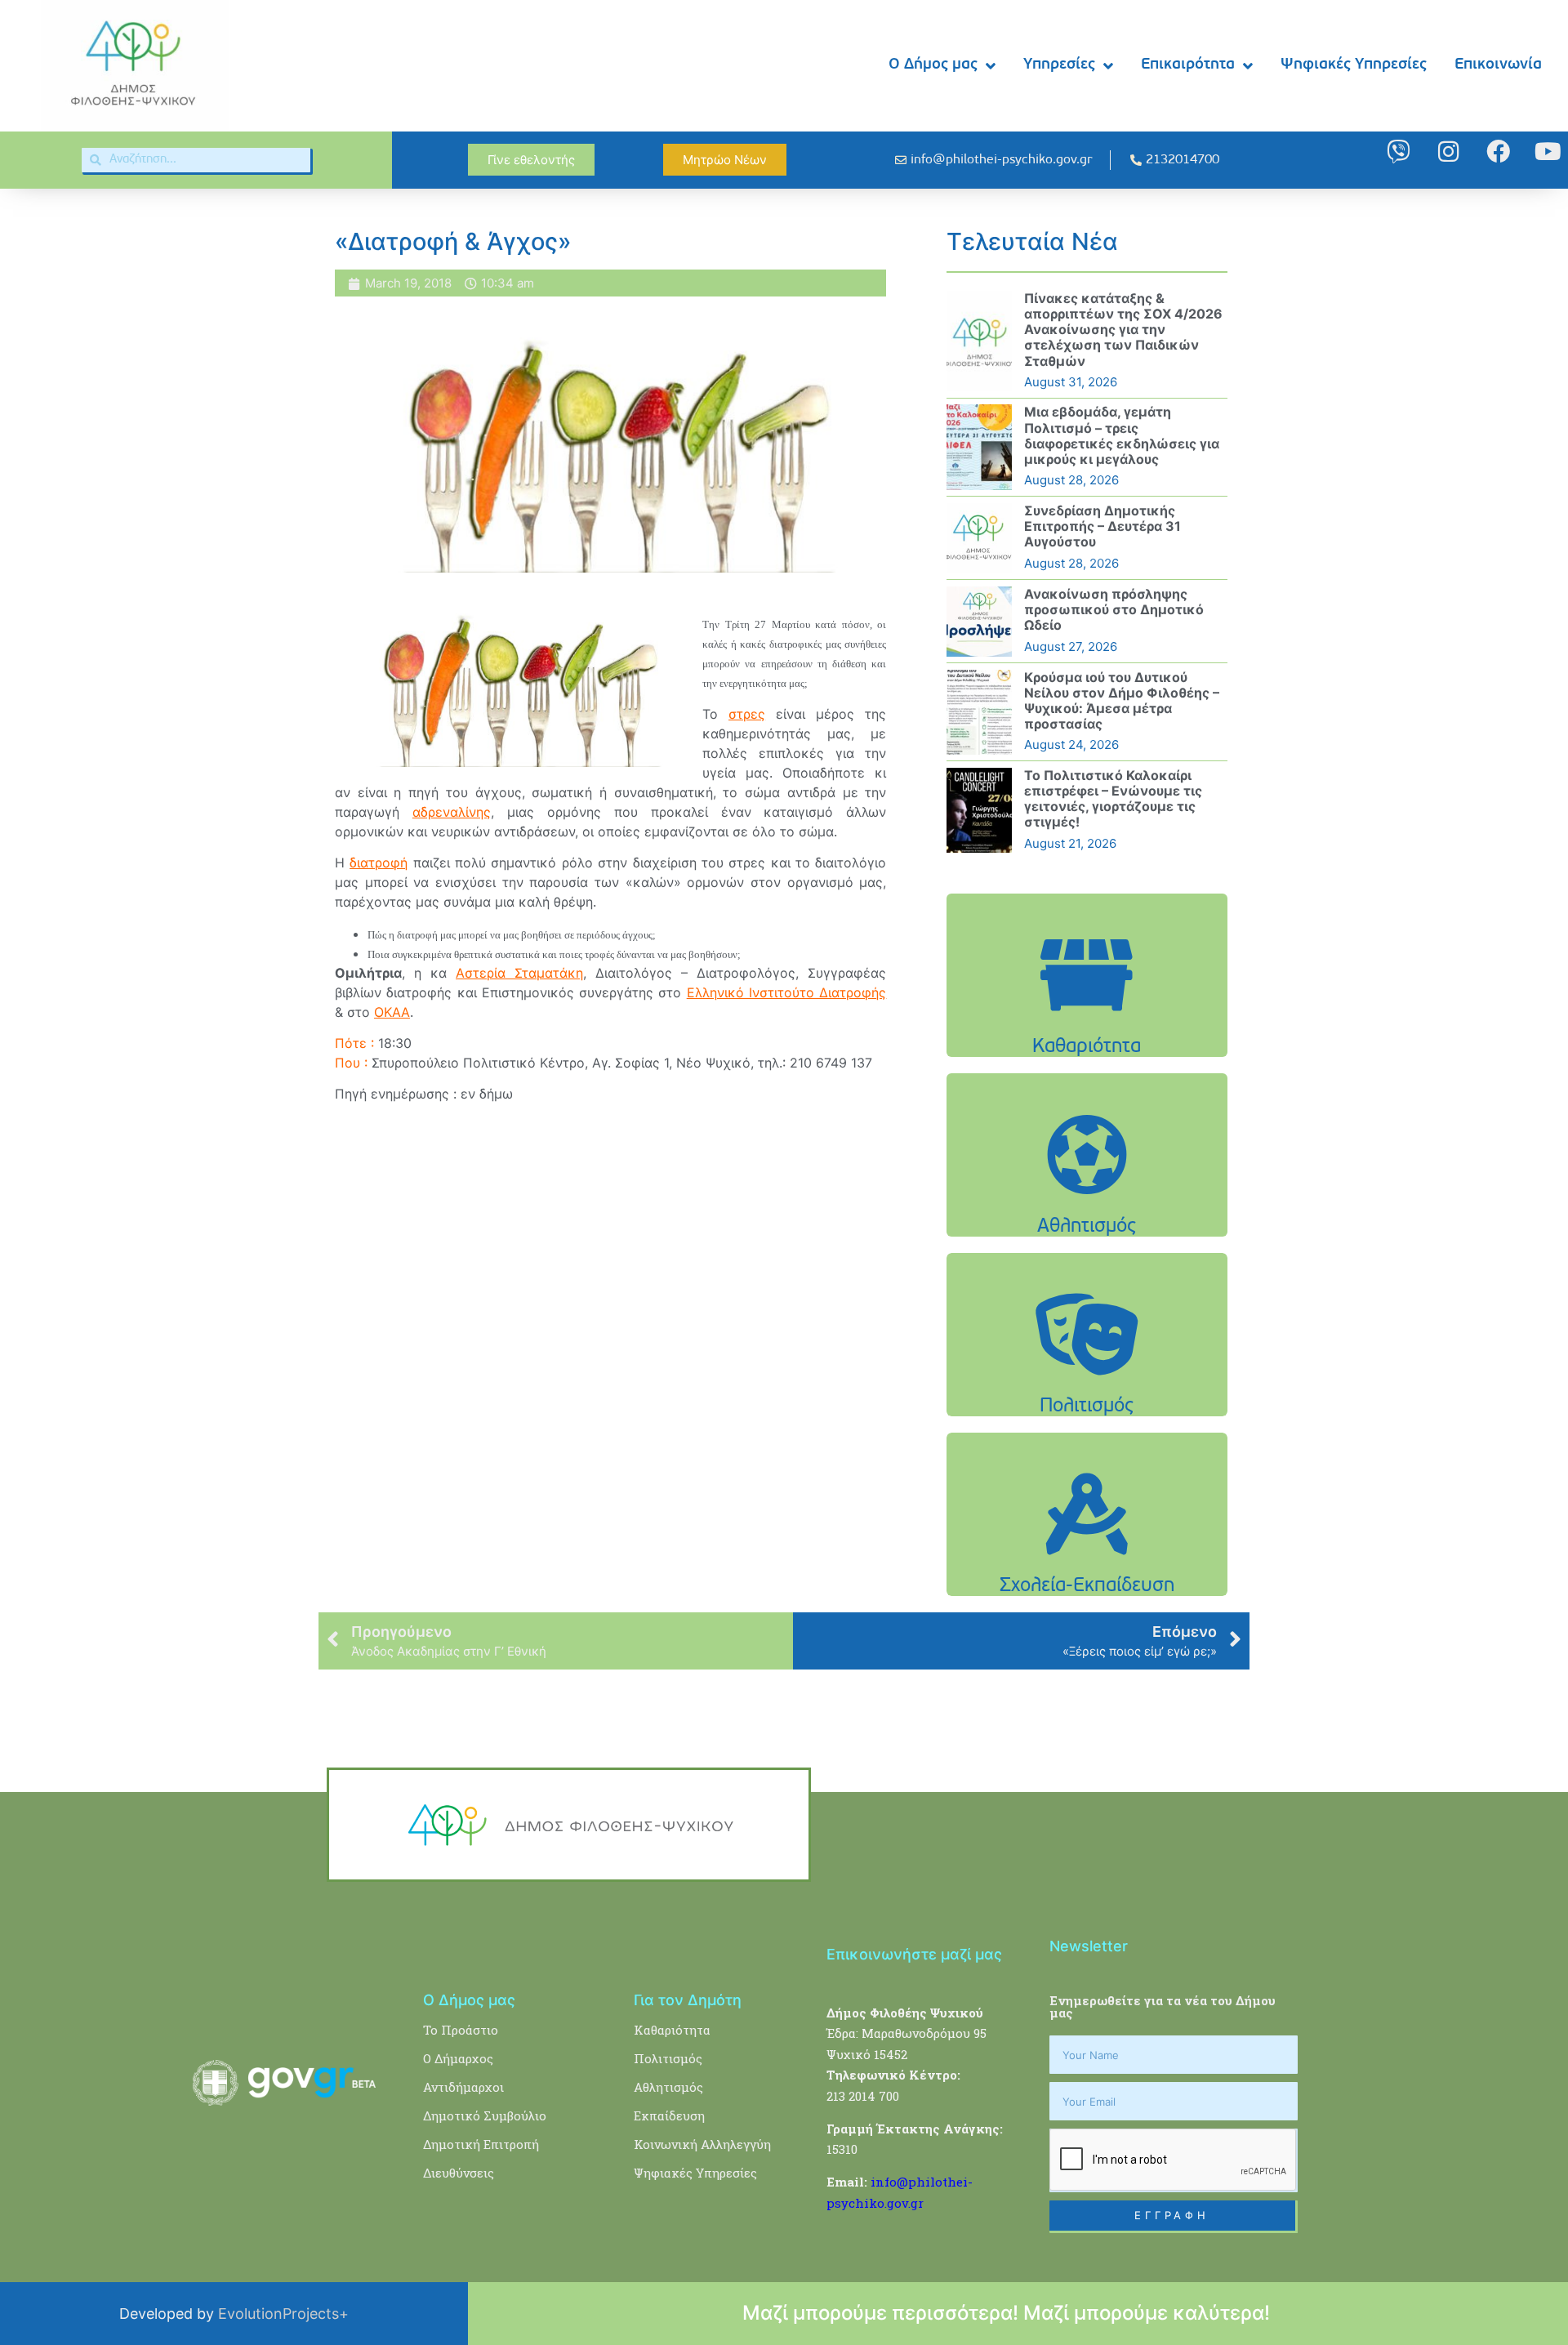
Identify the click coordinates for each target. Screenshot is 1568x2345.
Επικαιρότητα (1188, 65)
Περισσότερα (1087, 1016)
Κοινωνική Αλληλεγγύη (702, 2144)
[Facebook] (1498, 152)
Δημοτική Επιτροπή (481, 2144)
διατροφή (379, 863)
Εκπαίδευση (669, 2115)
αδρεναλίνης (452, 812)
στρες (747, 714)
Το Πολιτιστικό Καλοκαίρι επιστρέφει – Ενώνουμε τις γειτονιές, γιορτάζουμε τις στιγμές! (1113, 799)
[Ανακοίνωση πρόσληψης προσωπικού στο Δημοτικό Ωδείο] (979, 622)
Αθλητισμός (668, 2087)
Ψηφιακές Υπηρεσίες (1354, 65)
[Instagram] (1448, 152)
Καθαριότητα (672, 2030)
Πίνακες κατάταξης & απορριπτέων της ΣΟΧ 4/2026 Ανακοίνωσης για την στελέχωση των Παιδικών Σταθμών (1123, 330)
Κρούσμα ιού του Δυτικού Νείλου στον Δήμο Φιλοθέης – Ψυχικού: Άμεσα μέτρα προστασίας (1122, 701)
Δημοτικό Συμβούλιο (485, 2115)
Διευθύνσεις (459, 2173)
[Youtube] (1548, 152)
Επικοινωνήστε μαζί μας (914, 1954)
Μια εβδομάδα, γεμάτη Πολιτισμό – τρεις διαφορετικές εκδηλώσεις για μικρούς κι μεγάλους (1122, 435)
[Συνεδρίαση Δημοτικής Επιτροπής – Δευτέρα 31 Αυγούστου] (979, 538)
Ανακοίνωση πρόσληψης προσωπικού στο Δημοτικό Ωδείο (1114, 609)
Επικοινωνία (1498, 65)
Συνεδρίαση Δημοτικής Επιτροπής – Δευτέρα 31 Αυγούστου (1102, 526)
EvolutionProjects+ (283, 2314)
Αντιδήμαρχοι (463, 2087)
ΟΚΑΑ (392, 1012)
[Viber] (1399, 152)
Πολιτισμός (668, 2058)
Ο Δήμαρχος (458, 2058)
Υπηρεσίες (1059, 65)
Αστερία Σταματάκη (519, 973)
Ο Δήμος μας (933, 65)
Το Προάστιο (461, 2030)
